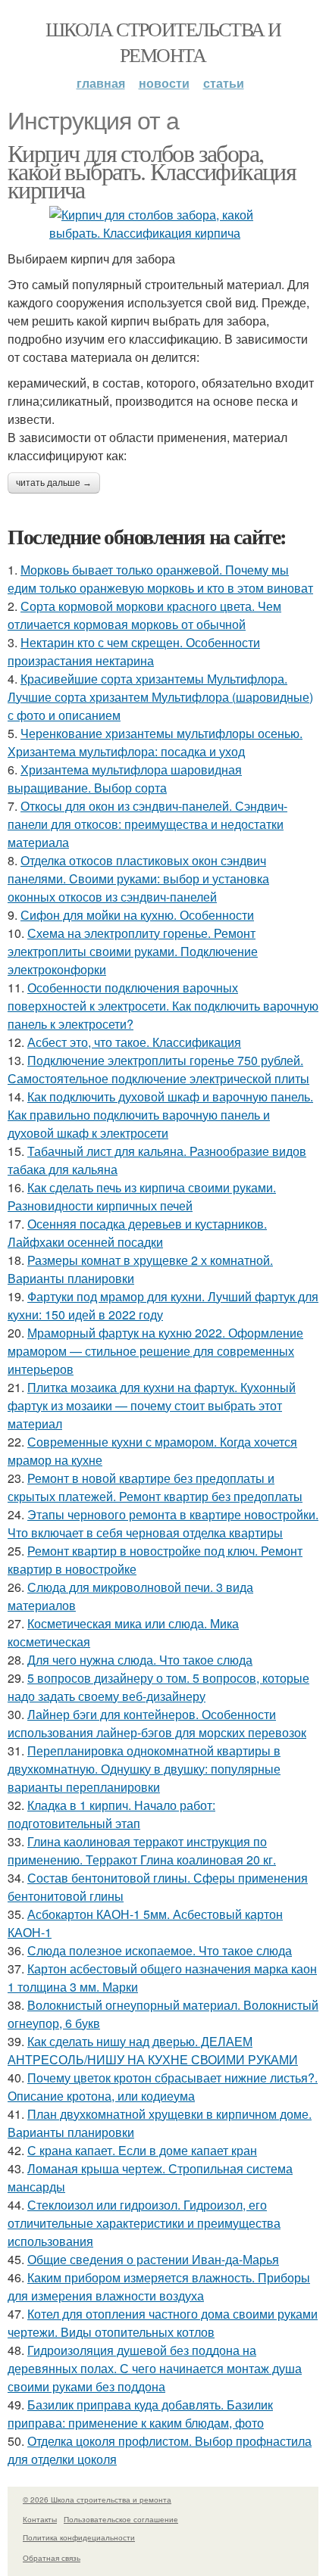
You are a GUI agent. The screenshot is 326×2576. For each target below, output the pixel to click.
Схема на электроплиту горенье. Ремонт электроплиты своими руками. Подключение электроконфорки (133, 951)
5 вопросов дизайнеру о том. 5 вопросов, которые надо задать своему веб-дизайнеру (158, 1687)
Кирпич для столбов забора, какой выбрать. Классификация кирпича (152, 171)
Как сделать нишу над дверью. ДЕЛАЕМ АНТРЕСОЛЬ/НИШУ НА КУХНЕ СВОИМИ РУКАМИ (153, 2050)
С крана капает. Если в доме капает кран (142, 2150)
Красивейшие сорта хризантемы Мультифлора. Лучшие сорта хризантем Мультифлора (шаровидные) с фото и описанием (160, 697)
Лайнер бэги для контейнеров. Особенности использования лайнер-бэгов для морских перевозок (157, 1723)
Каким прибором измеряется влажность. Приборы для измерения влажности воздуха (159, 2286)
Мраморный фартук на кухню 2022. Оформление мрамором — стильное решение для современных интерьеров (155, 1351)
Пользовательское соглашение (121, 2519)
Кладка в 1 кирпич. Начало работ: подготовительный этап (111, 1814)
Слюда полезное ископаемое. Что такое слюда (160, 1950)
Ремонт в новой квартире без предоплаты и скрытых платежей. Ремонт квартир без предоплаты (155, 1487)
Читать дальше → (54, 483)
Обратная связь (52, 2558)
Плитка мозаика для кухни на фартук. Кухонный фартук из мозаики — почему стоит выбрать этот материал (152, 1405)
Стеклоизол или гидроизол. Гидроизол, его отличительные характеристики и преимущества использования (144, 2223)
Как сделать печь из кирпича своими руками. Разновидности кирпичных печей (142, 1196)
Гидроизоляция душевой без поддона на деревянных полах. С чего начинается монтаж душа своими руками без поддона (155, 2368)
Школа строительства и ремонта (163, 42)
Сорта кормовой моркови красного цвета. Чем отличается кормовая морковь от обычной (144, 615)
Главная (101, 83)
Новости (164, 83)
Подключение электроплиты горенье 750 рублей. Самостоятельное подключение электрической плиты (158, 1069)
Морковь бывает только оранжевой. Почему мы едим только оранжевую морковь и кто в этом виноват (160, 579)
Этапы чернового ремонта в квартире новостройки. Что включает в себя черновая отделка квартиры (163, 1523)
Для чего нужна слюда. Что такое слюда (140, 1660)
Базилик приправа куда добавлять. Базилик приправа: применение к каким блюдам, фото (140, 2414)
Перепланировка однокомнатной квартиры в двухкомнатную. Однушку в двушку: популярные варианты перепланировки (144, 1769)
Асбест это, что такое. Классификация (134, 1042)
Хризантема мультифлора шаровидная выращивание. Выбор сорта (125, 779)
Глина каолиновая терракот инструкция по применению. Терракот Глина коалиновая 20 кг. (142, 1850)
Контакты (40, 2519)
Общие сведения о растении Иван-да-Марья (153, 2259)
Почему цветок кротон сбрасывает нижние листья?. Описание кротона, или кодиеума (163, 2087)
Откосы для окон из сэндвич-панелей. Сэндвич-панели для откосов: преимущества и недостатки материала (147, 824)
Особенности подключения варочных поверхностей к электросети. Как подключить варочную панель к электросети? (163, 1006)
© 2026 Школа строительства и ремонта (97, 2500)
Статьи (224, 83)
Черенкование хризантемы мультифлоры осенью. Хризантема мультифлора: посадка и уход (155, 742)
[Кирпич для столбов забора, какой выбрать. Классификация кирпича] (163, 224)
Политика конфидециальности (79, 2537)
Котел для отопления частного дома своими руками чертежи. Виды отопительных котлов (163, 2323)
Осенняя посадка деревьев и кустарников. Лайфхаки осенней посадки (137, 1233)
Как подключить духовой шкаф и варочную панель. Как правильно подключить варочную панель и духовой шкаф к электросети (160, 1115)
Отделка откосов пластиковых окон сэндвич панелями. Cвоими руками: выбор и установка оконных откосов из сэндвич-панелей (138, 878)
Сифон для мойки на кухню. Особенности (137, 915)
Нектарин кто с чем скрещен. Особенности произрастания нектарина (134, 651)
